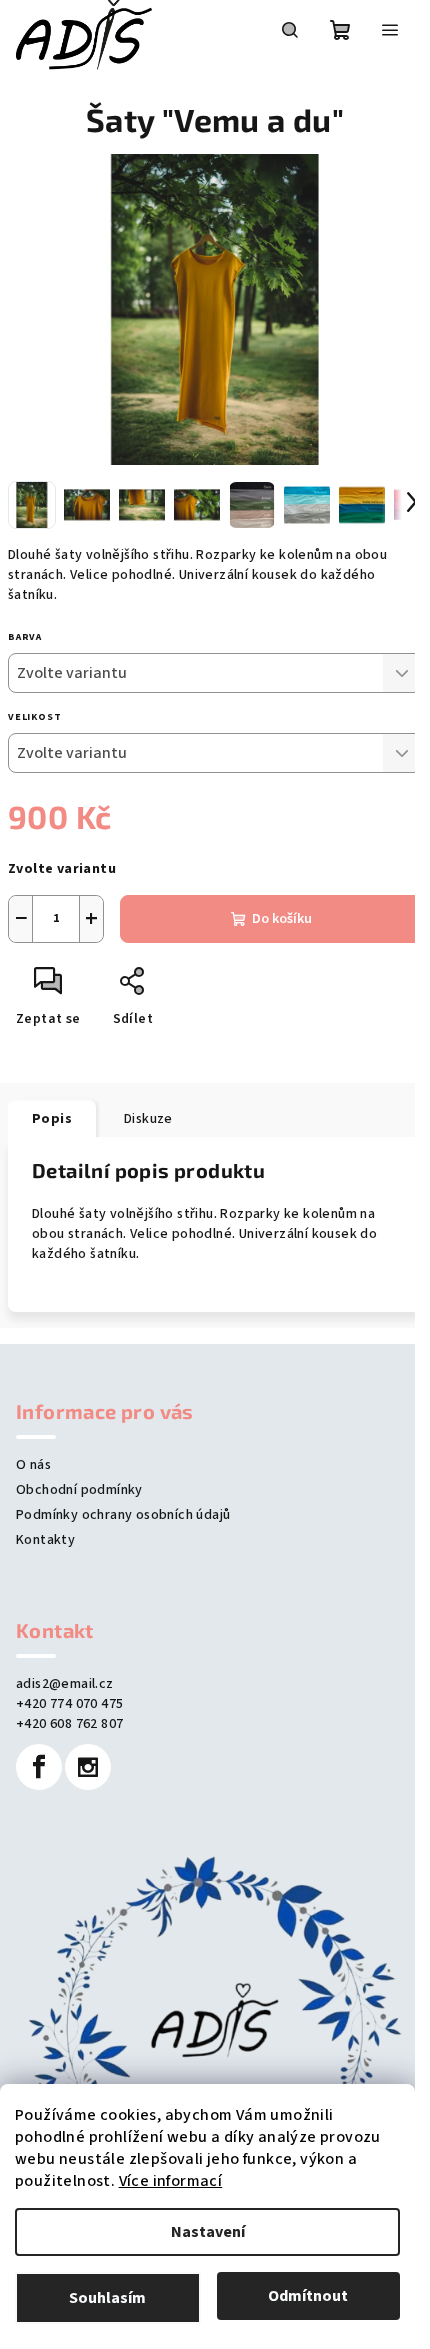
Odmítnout (308, 2296)
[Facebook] (39, 1767)
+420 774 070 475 (69, 1704)
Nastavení (208, 2232)
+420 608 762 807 (69, 1724)
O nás (33, 1465)
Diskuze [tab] (148, 1119)
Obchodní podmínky (79, 1490)
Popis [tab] (52, 1119)
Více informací (171, 2181)
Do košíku (282, 919)
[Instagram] (88, 1767)
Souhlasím (107, 2298)
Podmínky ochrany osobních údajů (123, 1515)
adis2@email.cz (65, 1684)
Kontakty (45, 1540)
